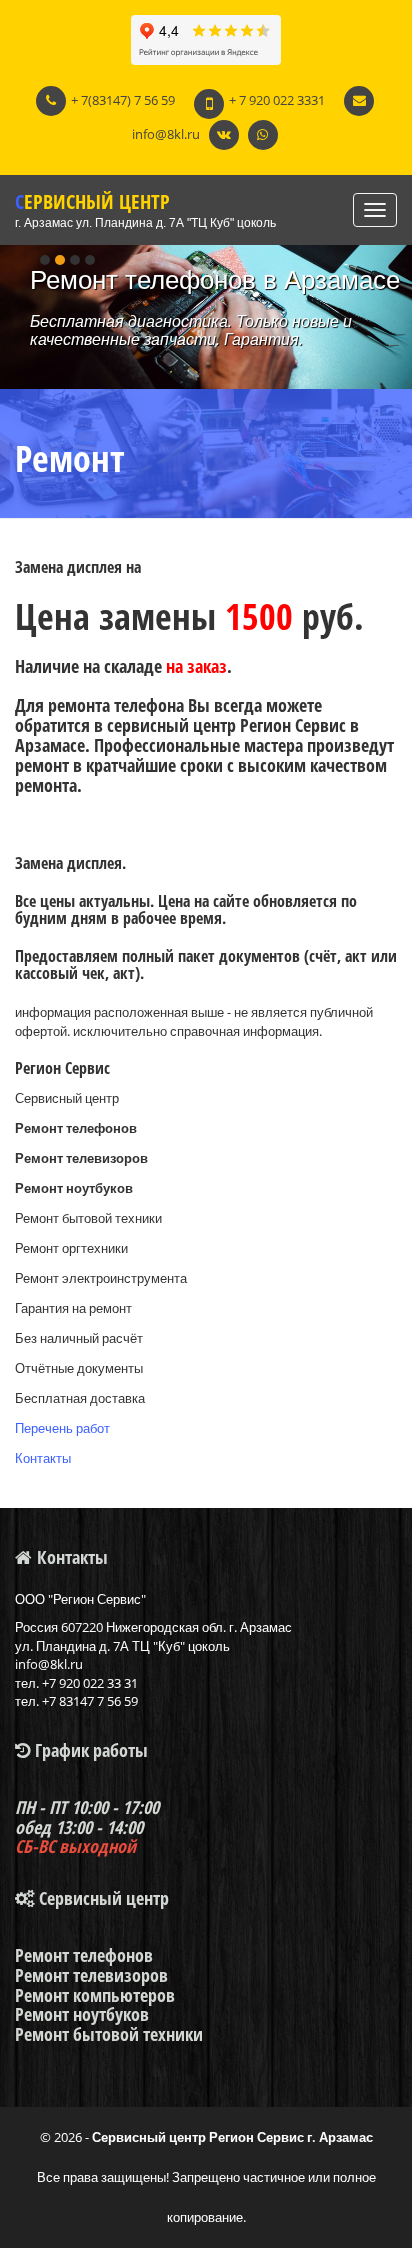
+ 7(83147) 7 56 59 (123, 100)
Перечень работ (62, 1428)
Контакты (43, 1458)
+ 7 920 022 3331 (277, 100)
